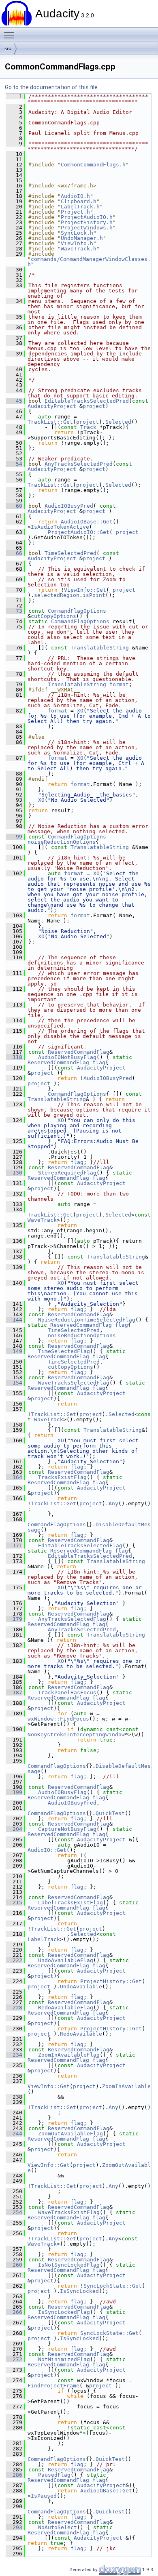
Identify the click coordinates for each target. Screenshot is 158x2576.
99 (14, 837)
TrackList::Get (50, 422)
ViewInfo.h (77, 243)
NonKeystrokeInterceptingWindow (76, 1734)
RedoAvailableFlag (66, 2008)
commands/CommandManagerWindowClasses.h (89, 262)
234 (14, 2055)
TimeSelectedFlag (64, 1351)
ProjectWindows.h (87, 228)
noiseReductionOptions (62, 842)
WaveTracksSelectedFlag (74, 1383)
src (8, 48)
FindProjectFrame (53, 2386)
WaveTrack (42, 1220)
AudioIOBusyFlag (62, 1792)
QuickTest (110, 1813)
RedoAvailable (81, 2034)
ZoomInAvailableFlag (69, 2055)
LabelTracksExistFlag (70, 1903)
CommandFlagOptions (77, 611)
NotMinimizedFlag (64, 2359)
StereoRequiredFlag (67, 1173)
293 (14, 2527)
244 (14, 2134)
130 (14, 1173)
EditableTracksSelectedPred (87, 401)
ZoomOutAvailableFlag (70, 2134)
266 (14, 2312)
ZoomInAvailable (126, 2086)
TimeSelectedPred (70, 553)
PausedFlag (54, 2475)
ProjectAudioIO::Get (79, 532)
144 (14, 1320)
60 (14, 506)
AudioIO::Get (47, 1850)
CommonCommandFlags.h (93, 165)
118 (14, 1057)
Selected (118, 422)
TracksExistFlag (62, 1477)
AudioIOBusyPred (69, 506)
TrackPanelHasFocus (67, 1692)
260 (14, 2265)
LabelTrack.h (80, 207)
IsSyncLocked (79, 2291)
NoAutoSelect (58, 2527)
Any (113, 1503)
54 (14, 464)
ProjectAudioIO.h (87, 217)
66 (14, 553)
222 (14, 1960)
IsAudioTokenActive (60, 527)
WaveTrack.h (79, 249)
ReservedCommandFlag (79, 1052)
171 (14, 1545)
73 (14, 611)
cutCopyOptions (53, 616)
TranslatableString (100, 648)
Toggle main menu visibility (11, 35)
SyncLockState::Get (113, 2286)
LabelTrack (44, 1939)
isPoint (94, 595)
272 (14, 2359)
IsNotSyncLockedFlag (69, 2265)
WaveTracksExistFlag (69, 2212)
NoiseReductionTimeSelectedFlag (87, 1320)
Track (88, 427)
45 (14, 401)
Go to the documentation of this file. (52, 87)
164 (14, 1477)
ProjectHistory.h (87, 222)
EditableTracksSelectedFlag (80, 1545)
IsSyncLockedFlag (64, 2312)
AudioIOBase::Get (87, 522)
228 (14, 2008)
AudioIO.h (75, 196)
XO (80, 711)
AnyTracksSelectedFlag (72, 1619)
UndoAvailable (81, 1987)
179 (14, 1619)
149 (14, 1351)
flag (99, 1062)
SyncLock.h (77, 233)
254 (14, 2212)
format (119, 684)
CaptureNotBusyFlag (67, 1829)
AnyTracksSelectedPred (79, 464)
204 (14, 1829)
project (94, 406)
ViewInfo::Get (85, 590)
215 (14, 1903)
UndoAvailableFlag (66, 1960)
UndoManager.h (82, 238)
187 (14, 1692)
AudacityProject (52, 406)
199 (14, 1792)
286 (14, 2475)
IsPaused (44, 2496)
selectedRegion (57, 595)
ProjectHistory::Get (111, 1981)
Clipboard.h (79, 201)
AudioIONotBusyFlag (67, 1057)
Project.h (75, 212)
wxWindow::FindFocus (58, 1719)
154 (14, 1383)
